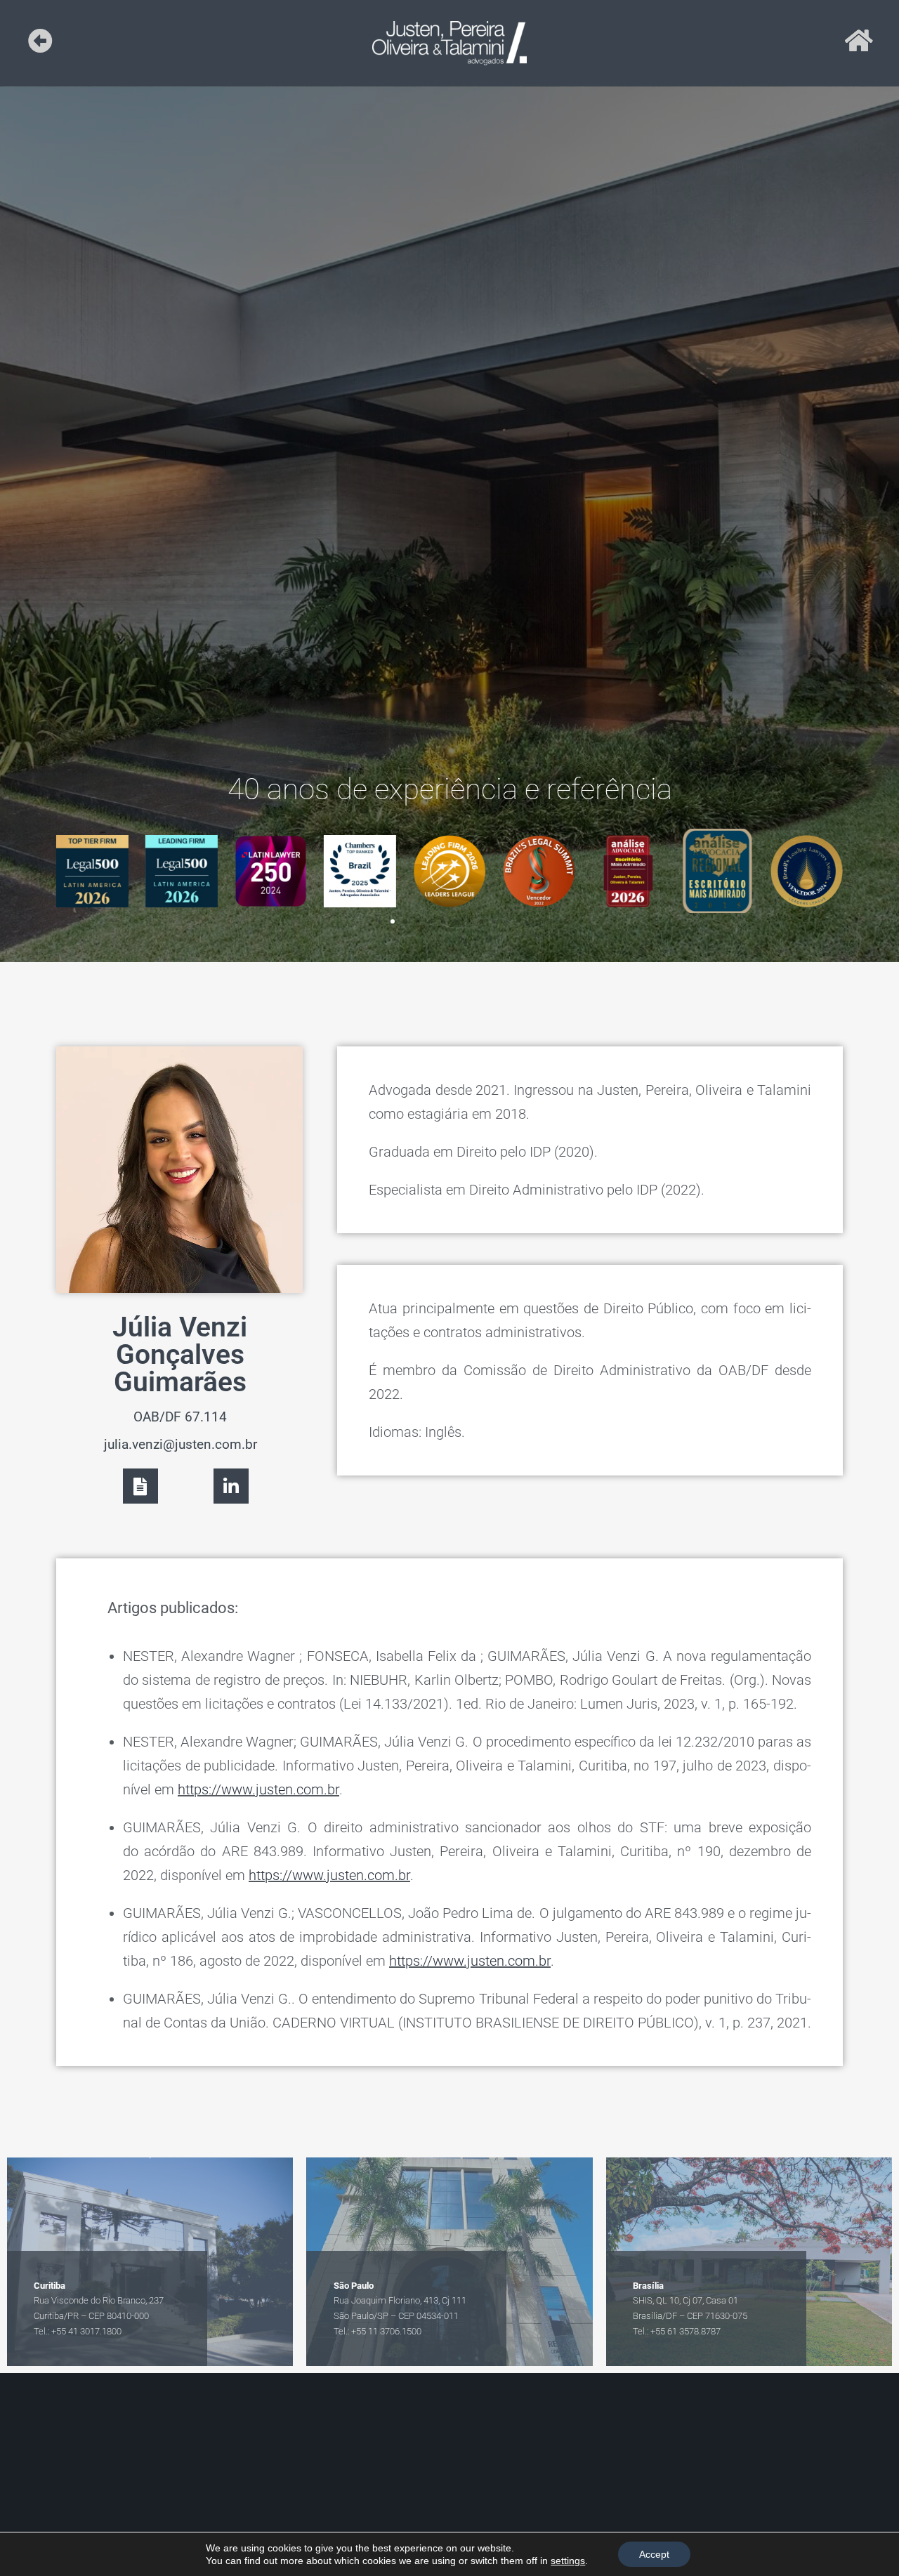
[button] (380, 921)
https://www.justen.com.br (258, 1789)
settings (568, 2561)
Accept (654, 2554)
